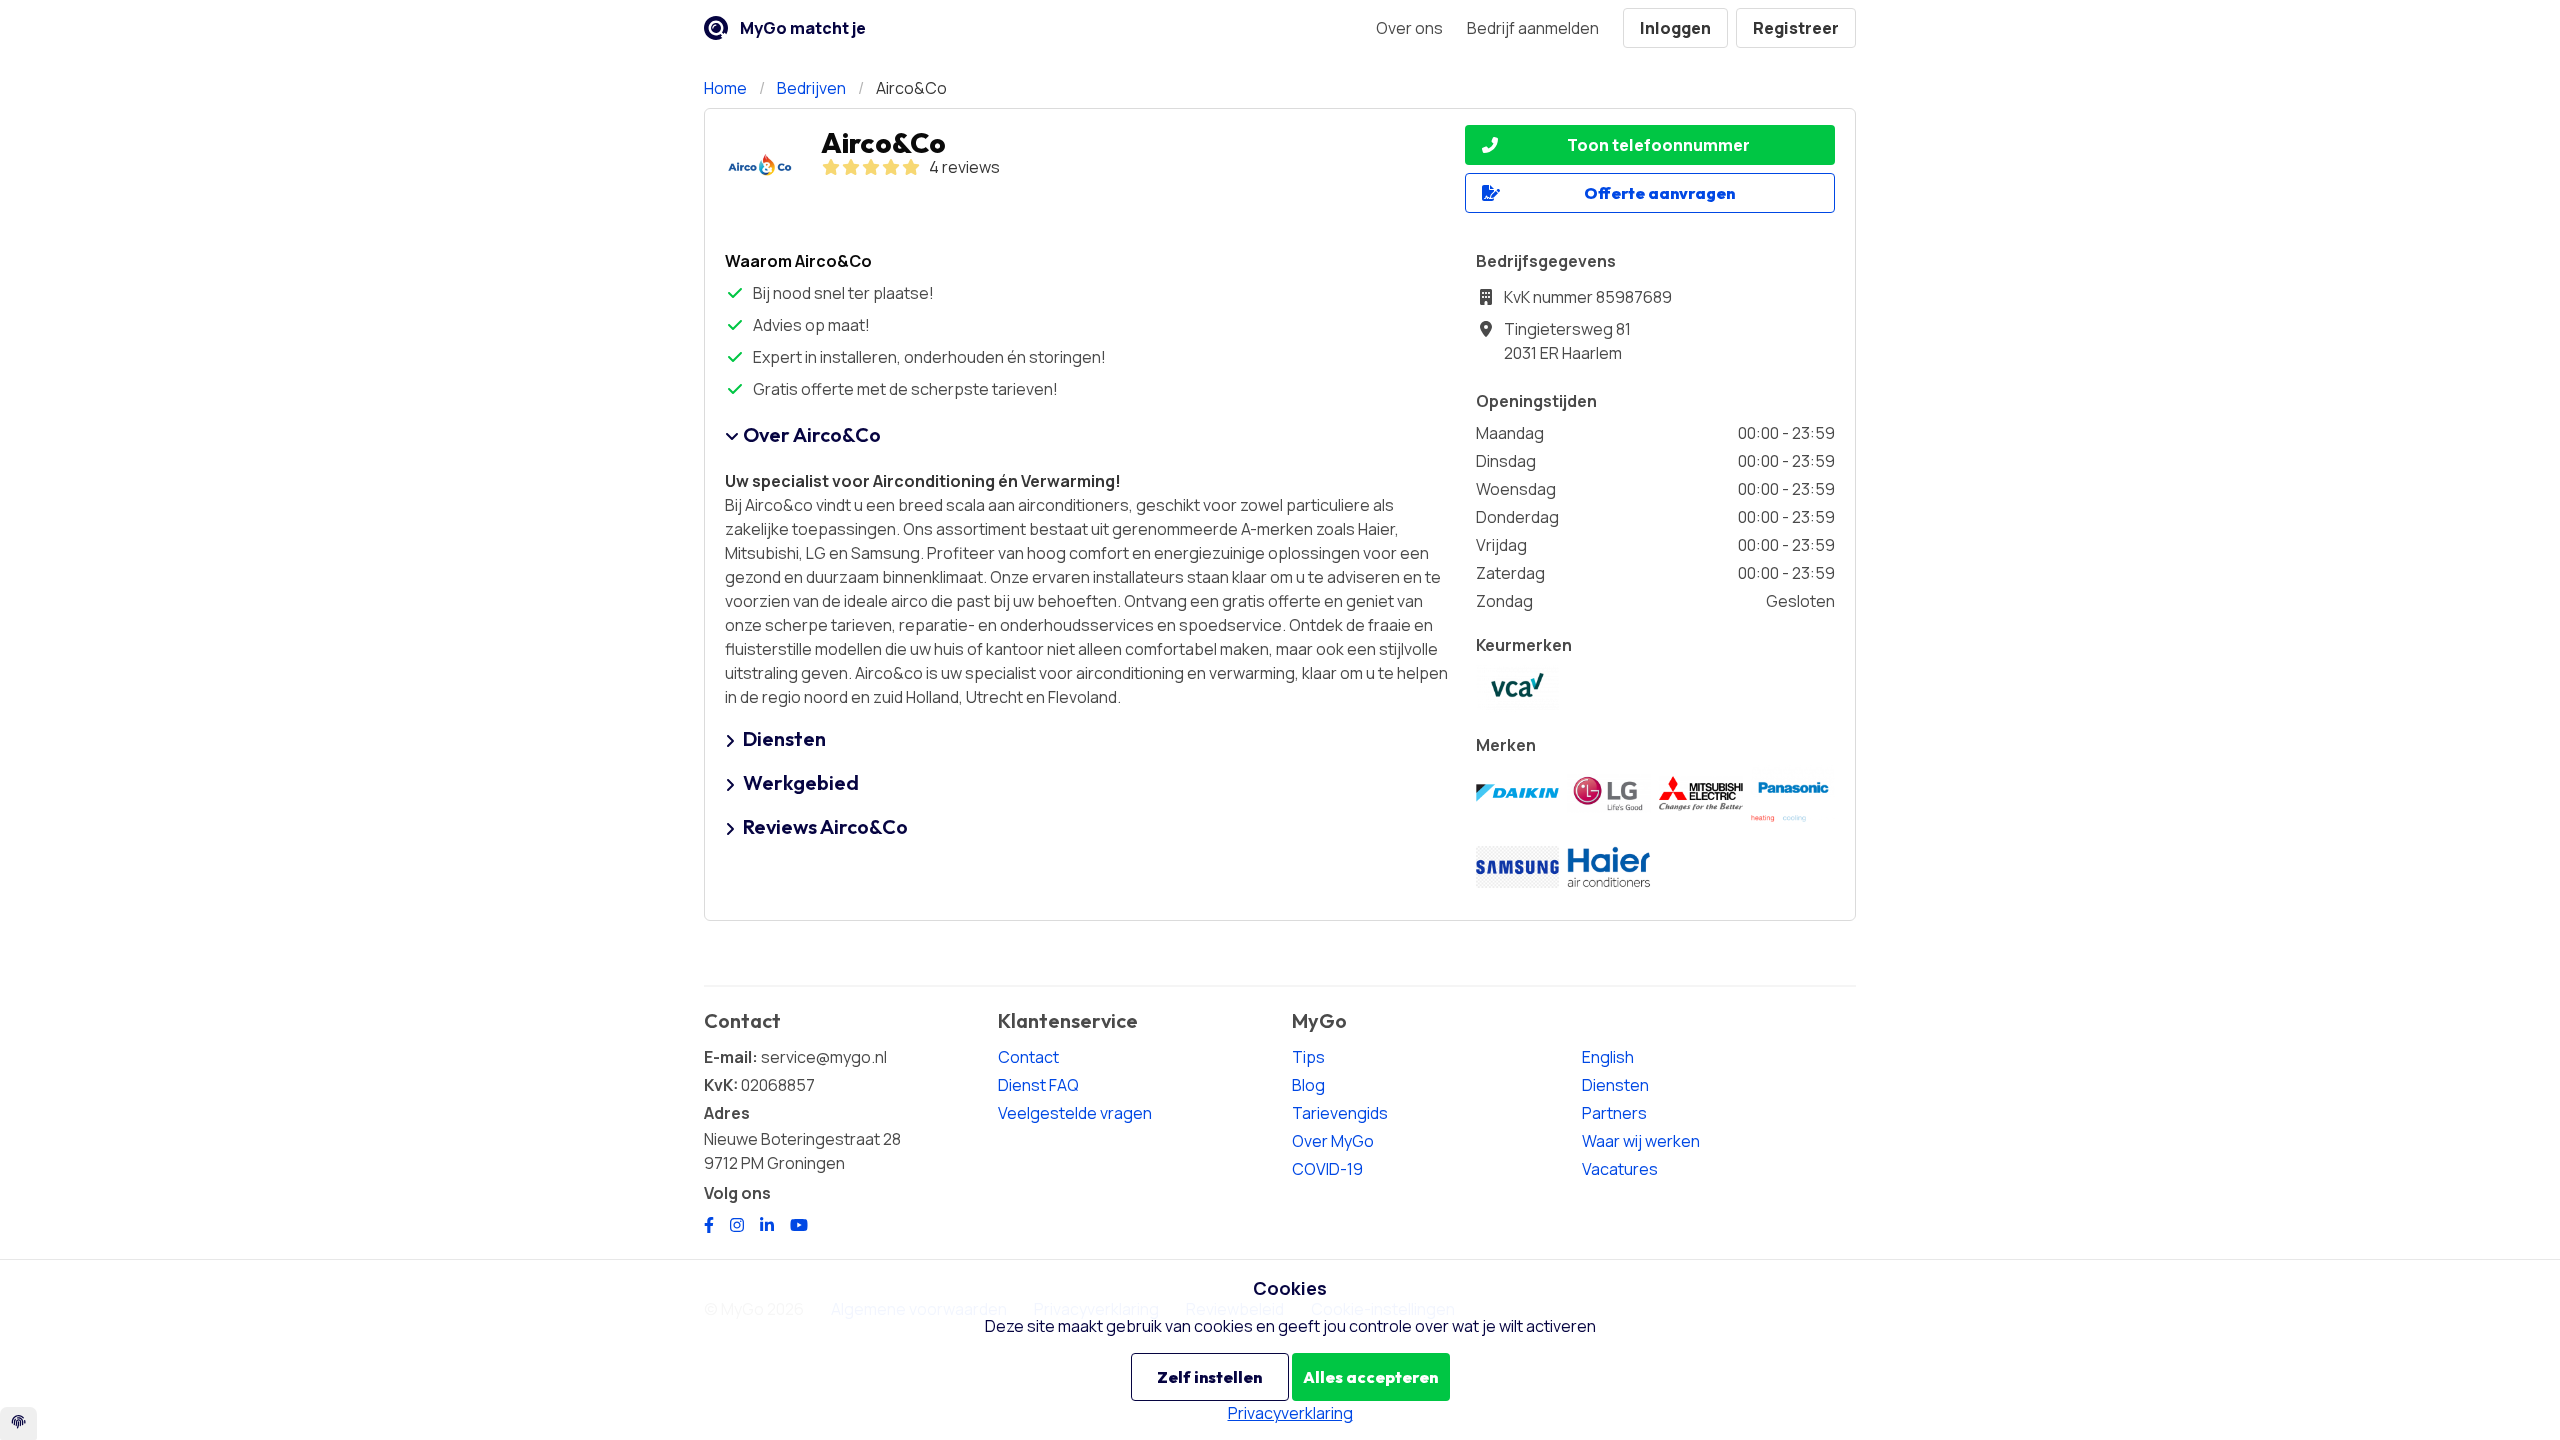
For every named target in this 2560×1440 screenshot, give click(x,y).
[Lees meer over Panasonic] (1793, 793)
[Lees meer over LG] (1609, 793)
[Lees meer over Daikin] (1518, 793)
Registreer (1796, 28)
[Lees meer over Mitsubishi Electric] (1701, 793)
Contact (1028, 1057)
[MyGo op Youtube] (799, 1225)
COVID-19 (1327, 1169)
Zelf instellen (1209, 1377)
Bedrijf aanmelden (1533, 28)
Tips (1308, 1057)
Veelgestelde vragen (1075, 1113)
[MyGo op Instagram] (737, 1225)
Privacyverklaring (1290, 1413)
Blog (1308, 1085)
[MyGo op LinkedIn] (767, 1225)
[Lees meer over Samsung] (1518, 867)
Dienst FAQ (1038, 1085)
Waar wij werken (1641, 1141)
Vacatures (1620, 1169)
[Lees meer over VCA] (1518, 689)
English (1608, 1057)
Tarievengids (1340, 1113)
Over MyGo (1333, 1141)
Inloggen (1675, 28)
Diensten (1615, 1085)
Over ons (1409, 28)
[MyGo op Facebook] (709, 1225)
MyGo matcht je (803, 28)
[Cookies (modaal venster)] (18, 1423)
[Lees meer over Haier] (1609, 867)
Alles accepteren (1370, 1377)
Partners (1614, 1113)
